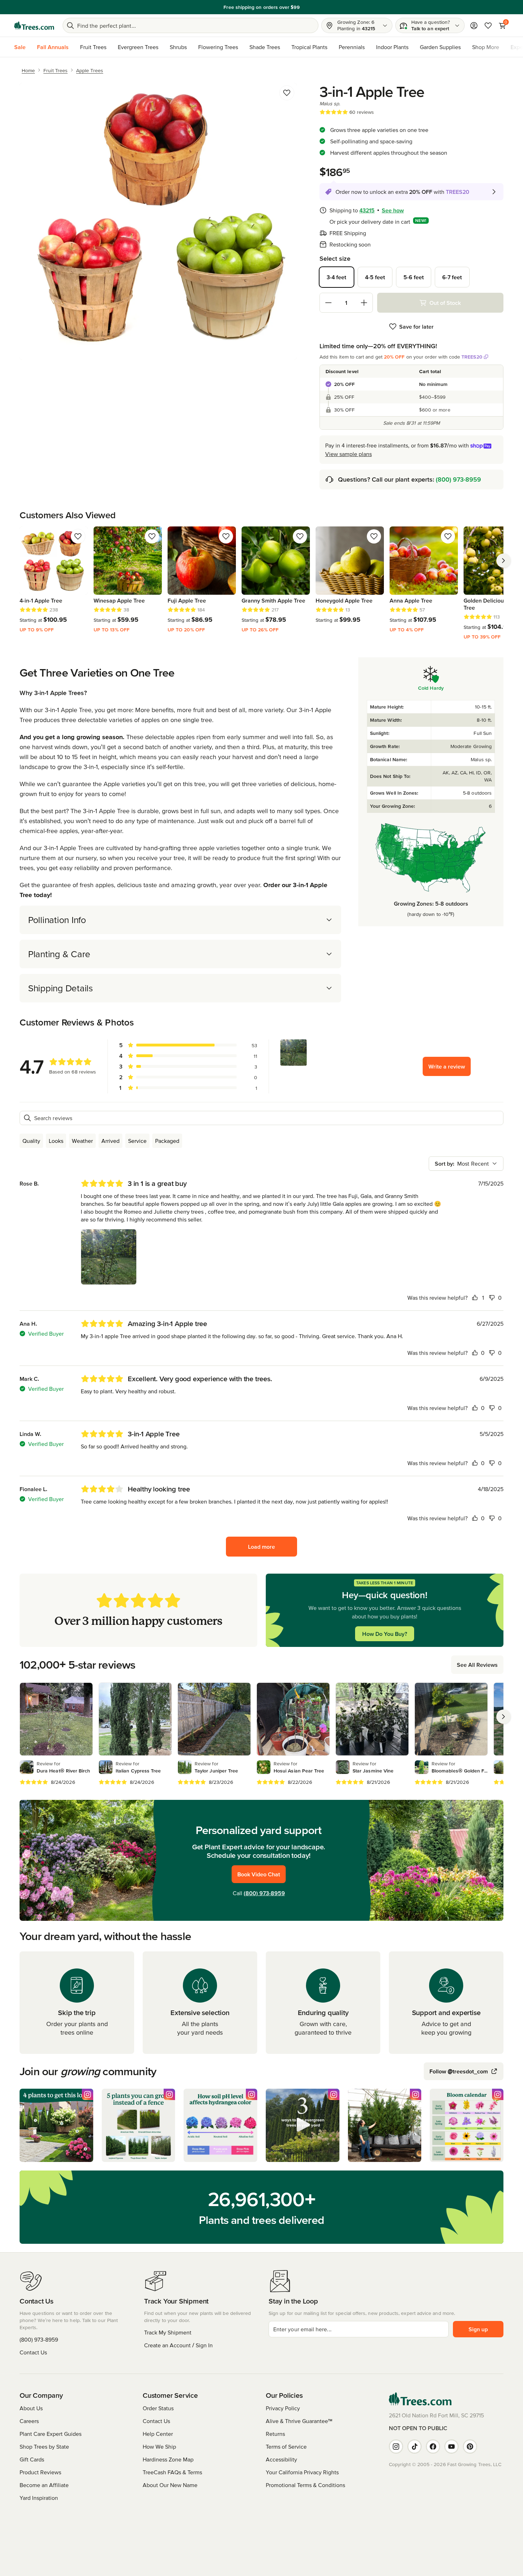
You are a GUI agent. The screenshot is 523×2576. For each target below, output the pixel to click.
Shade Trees (265, 47)
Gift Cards (32, 2459)
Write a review (447, 1066)
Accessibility (281, 2459)
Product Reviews (40, 2472)
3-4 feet (336, 277)
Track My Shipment (168, 2332)
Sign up (478, 2329)
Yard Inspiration (39, 2498)
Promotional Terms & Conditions (305, 2485)
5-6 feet (414, 277)
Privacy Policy (283, 2408)
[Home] (34, 26)
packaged (167, 1141)
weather (82, 1141)
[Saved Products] (488, 26)
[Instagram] (396, 2447)
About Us (31, 2408)
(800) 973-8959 (458, 479)
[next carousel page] (503, 561)
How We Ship (159, 2447)
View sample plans (348, 454)
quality (31, 1141)
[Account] (474, 26)
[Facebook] (433, 2447)
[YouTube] (451, 2447)
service (137, 1141)
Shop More (486, 47)
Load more (261, 1547)
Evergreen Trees (138, 47)
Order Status (158, 2408)
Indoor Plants (392, 47)
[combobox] (466, 1164)
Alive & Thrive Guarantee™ (299, 2421)
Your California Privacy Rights (302, 2472)
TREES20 (472, 357)
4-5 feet (375, 277)
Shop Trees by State (44, 2447)
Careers (29, 2421)
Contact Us (33, 2352)
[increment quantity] (364, 303)
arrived (110, 1141)
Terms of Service (286, 2447)
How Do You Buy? (385, 1634)
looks (56, 1141)
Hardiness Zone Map (168, 2459)
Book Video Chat (259, 1874)
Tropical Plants (309, 47)
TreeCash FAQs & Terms (172, 2472)
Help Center (158, 2434)
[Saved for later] (287, 93)
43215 (367, 210)
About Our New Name (170, 2485)
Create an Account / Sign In (178, 2345)
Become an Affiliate (44, 2485)
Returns (275, 2434)
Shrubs (178, 47)
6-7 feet (452, 277)
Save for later (416, 327)
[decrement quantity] (328, 303)
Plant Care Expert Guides (51, 2434)
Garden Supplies (440, 47)
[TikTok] (414, 2447)
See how (393, 210)
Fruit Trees (93, 47)
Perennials (352, 47)
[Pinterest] (470, 2447)
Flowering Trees (218, 47)
